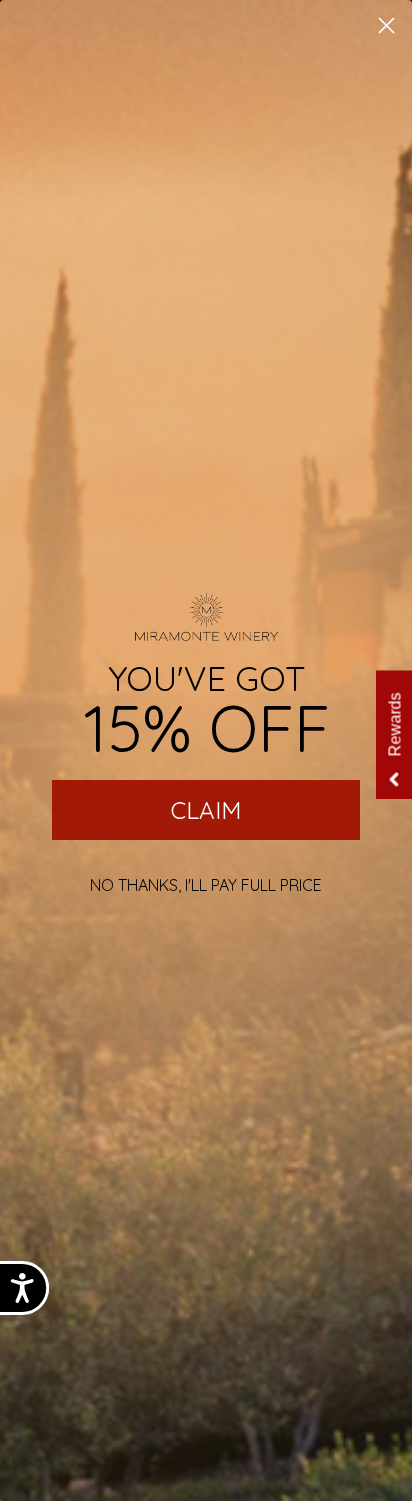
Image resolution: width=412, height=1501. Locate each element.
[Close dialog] (386, 25)
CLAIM (206, 810)
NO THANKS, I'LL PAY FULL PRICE (206, 885)
